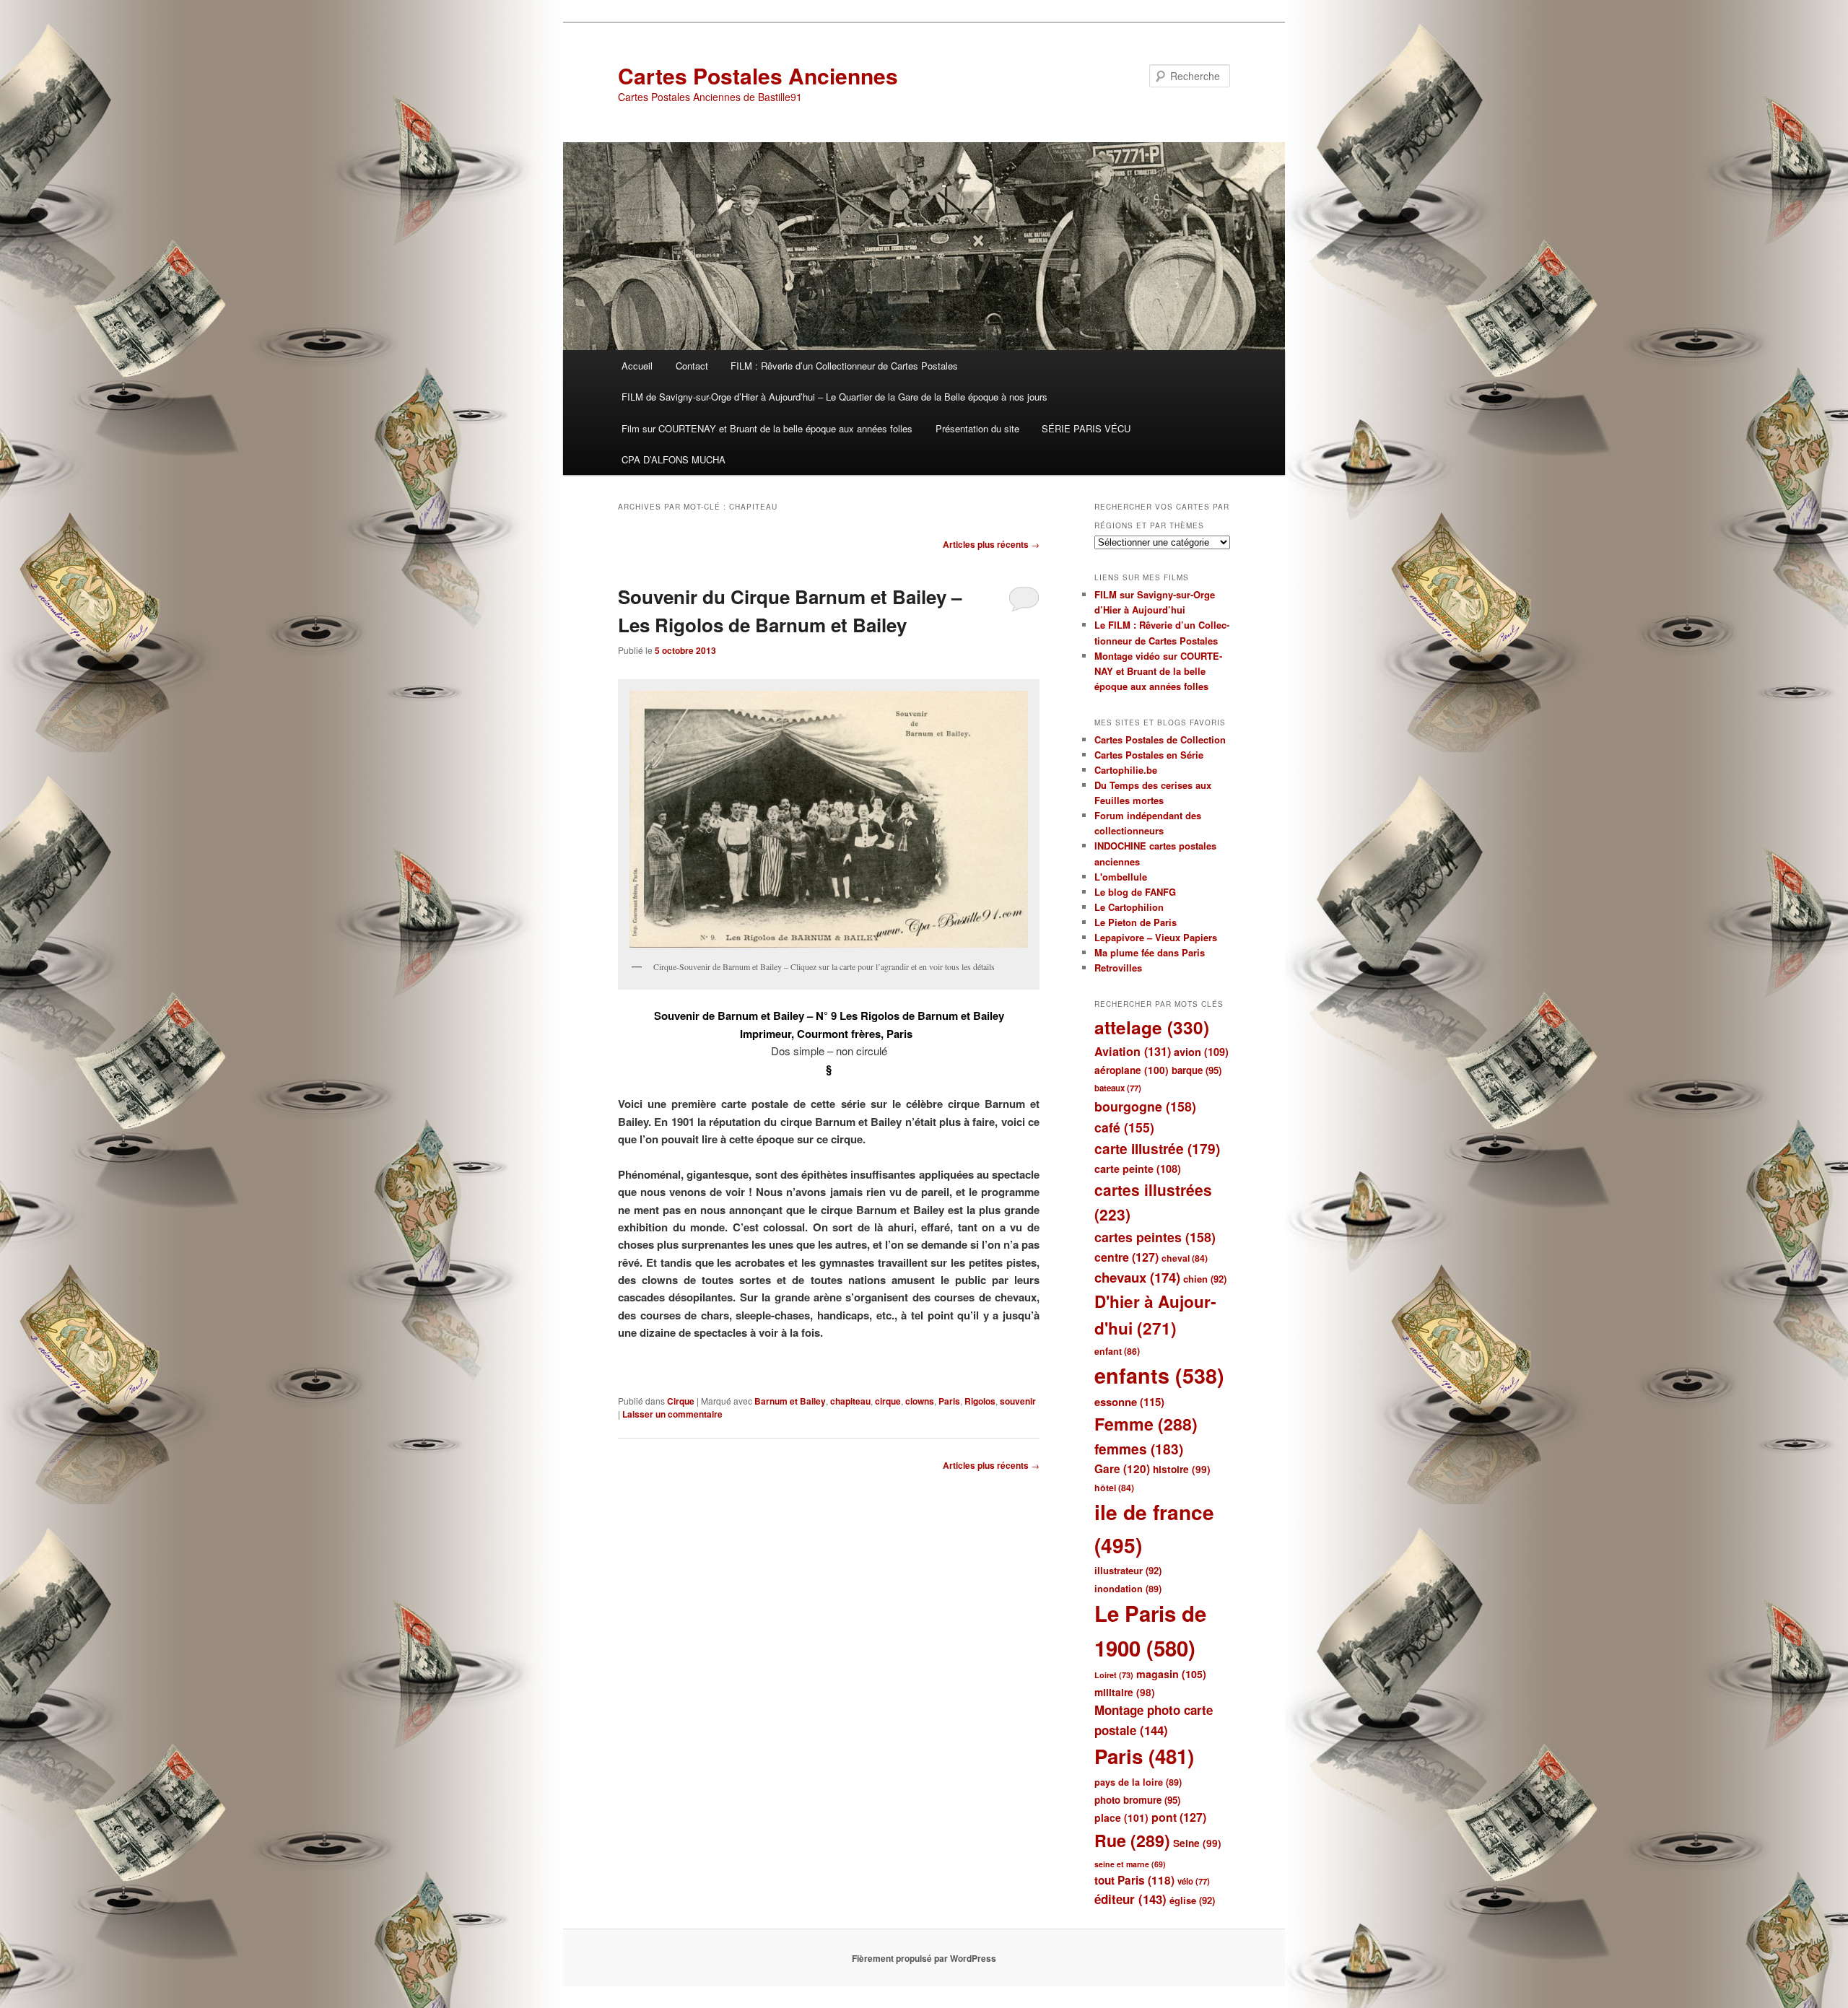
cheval (1185, 1258)
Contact (692, 366)
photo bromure (1137, 1800)
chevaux (1137, 1277)
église (1192, 1900)
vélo (1194, 1881)
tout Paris (1134, 1880)
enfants (1159, 1375)
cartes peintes (1155, 1237)
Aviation (1133, 1051)
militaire (1125, 1692)
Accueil (637, 366)
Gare (1122, 1469)
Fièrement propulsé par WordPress (924, 1958)
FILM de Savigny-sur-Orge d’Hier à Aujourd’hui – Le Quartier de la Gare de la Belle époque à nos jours (834, 397)
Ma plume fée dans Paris (1150, 952)
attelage (1152, 1027)
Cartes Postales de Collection (1160, 739)
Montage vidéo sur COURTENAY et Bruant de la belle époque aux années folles (1158, 671)
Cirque (681, 1401)
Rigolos (980, 1401)
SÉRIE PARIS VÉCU (1086, 428)
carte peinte (1138, 1169)
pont (1179, 1817)
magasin (1171, 1674)
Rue (1132, 1840)
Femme (1146, 1424)
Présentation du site (977, 428)
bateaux (1118, 1088)
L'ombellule (1121, 877)
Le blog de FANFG (1135, 892)
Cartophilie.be (1126, 770)
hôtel (1114, 1488)
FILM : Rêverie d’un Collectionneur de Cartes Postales (844, 366)
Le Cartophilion (1129, 907)
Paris (949, 1401)
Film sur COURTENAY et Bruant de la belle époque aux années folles (767, 428)
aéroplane (1132, 1070)
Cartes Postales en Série (1149, 755)
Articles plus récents (991, 544)
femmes (1139, 1449)
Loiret (1114, 1675)
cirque (888, 1401)
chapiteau (850, 1401)
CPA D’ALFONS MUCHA (674, 459)
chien (1205, 1279)
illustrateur (1128, 1570)
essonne (1129, 1402)
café (1124, 1127)
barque (1197, 1070)
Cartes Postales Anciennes (758, 75)
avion (1201, 1052)
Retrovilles (1118, 968)
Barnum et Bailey (790, 1401)
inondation (1128, 1589)
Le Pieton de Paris (1136, 922)
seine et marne (1130, 1864)
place (1121, 1817)
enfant (1117, 1351)
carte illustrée (1157, 1149)
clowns (920, 1401)
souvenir (1018, 1401)
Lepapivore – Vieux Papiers (1156, 937)
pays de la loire (1138, 1782)
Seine (1197, 1843)
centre (1126, 1257)
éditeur (1130, 1899)
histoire (1182, 1469)
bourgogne (1145, 1106)
